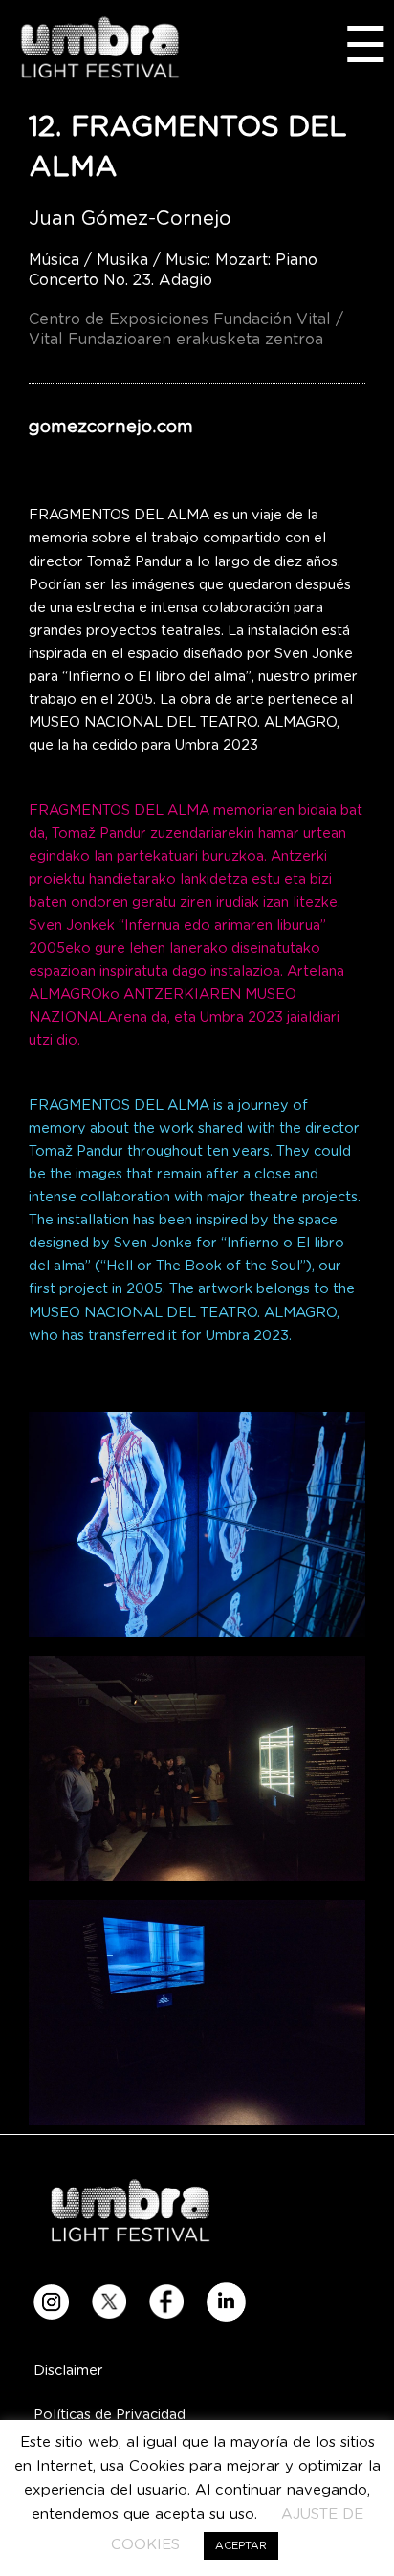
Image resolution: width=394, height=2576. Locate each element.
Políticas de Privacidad (109, 2415)
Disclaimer (68, 2371)
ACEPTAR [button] (241, 2546)
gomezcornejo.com (111, 427)
